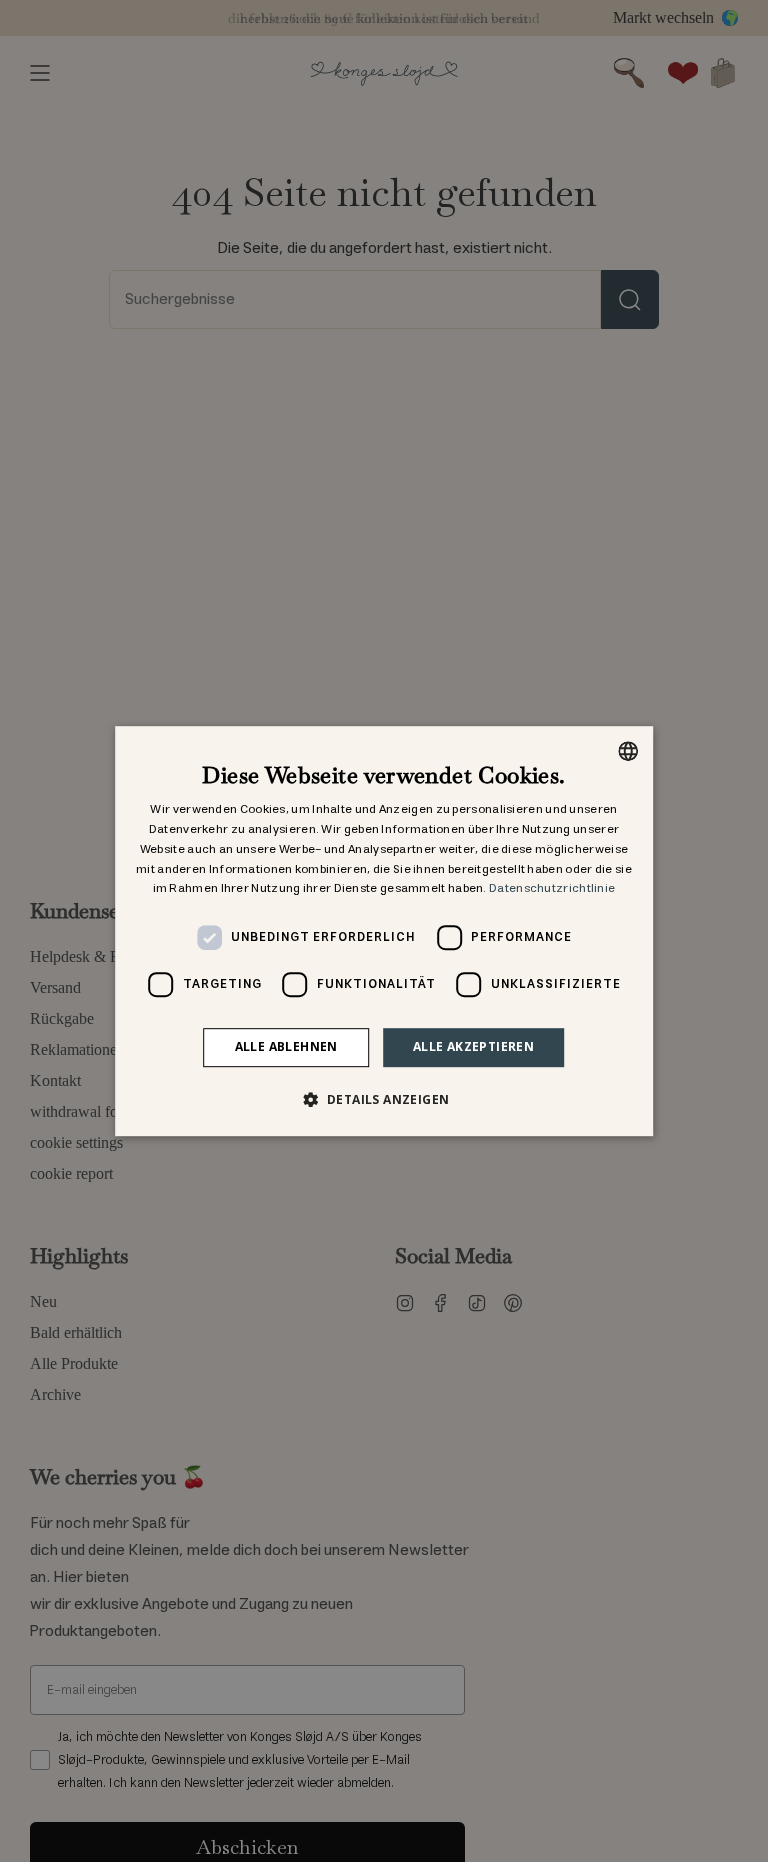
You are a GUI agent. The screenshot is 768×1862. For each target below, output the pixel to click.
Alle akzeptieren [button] (473, 1046)
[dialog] (384, 931)
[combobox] (628, 751)
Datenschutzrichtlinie (552, 889)
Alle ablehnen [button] (286, 1046)
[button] (384, 1099)
